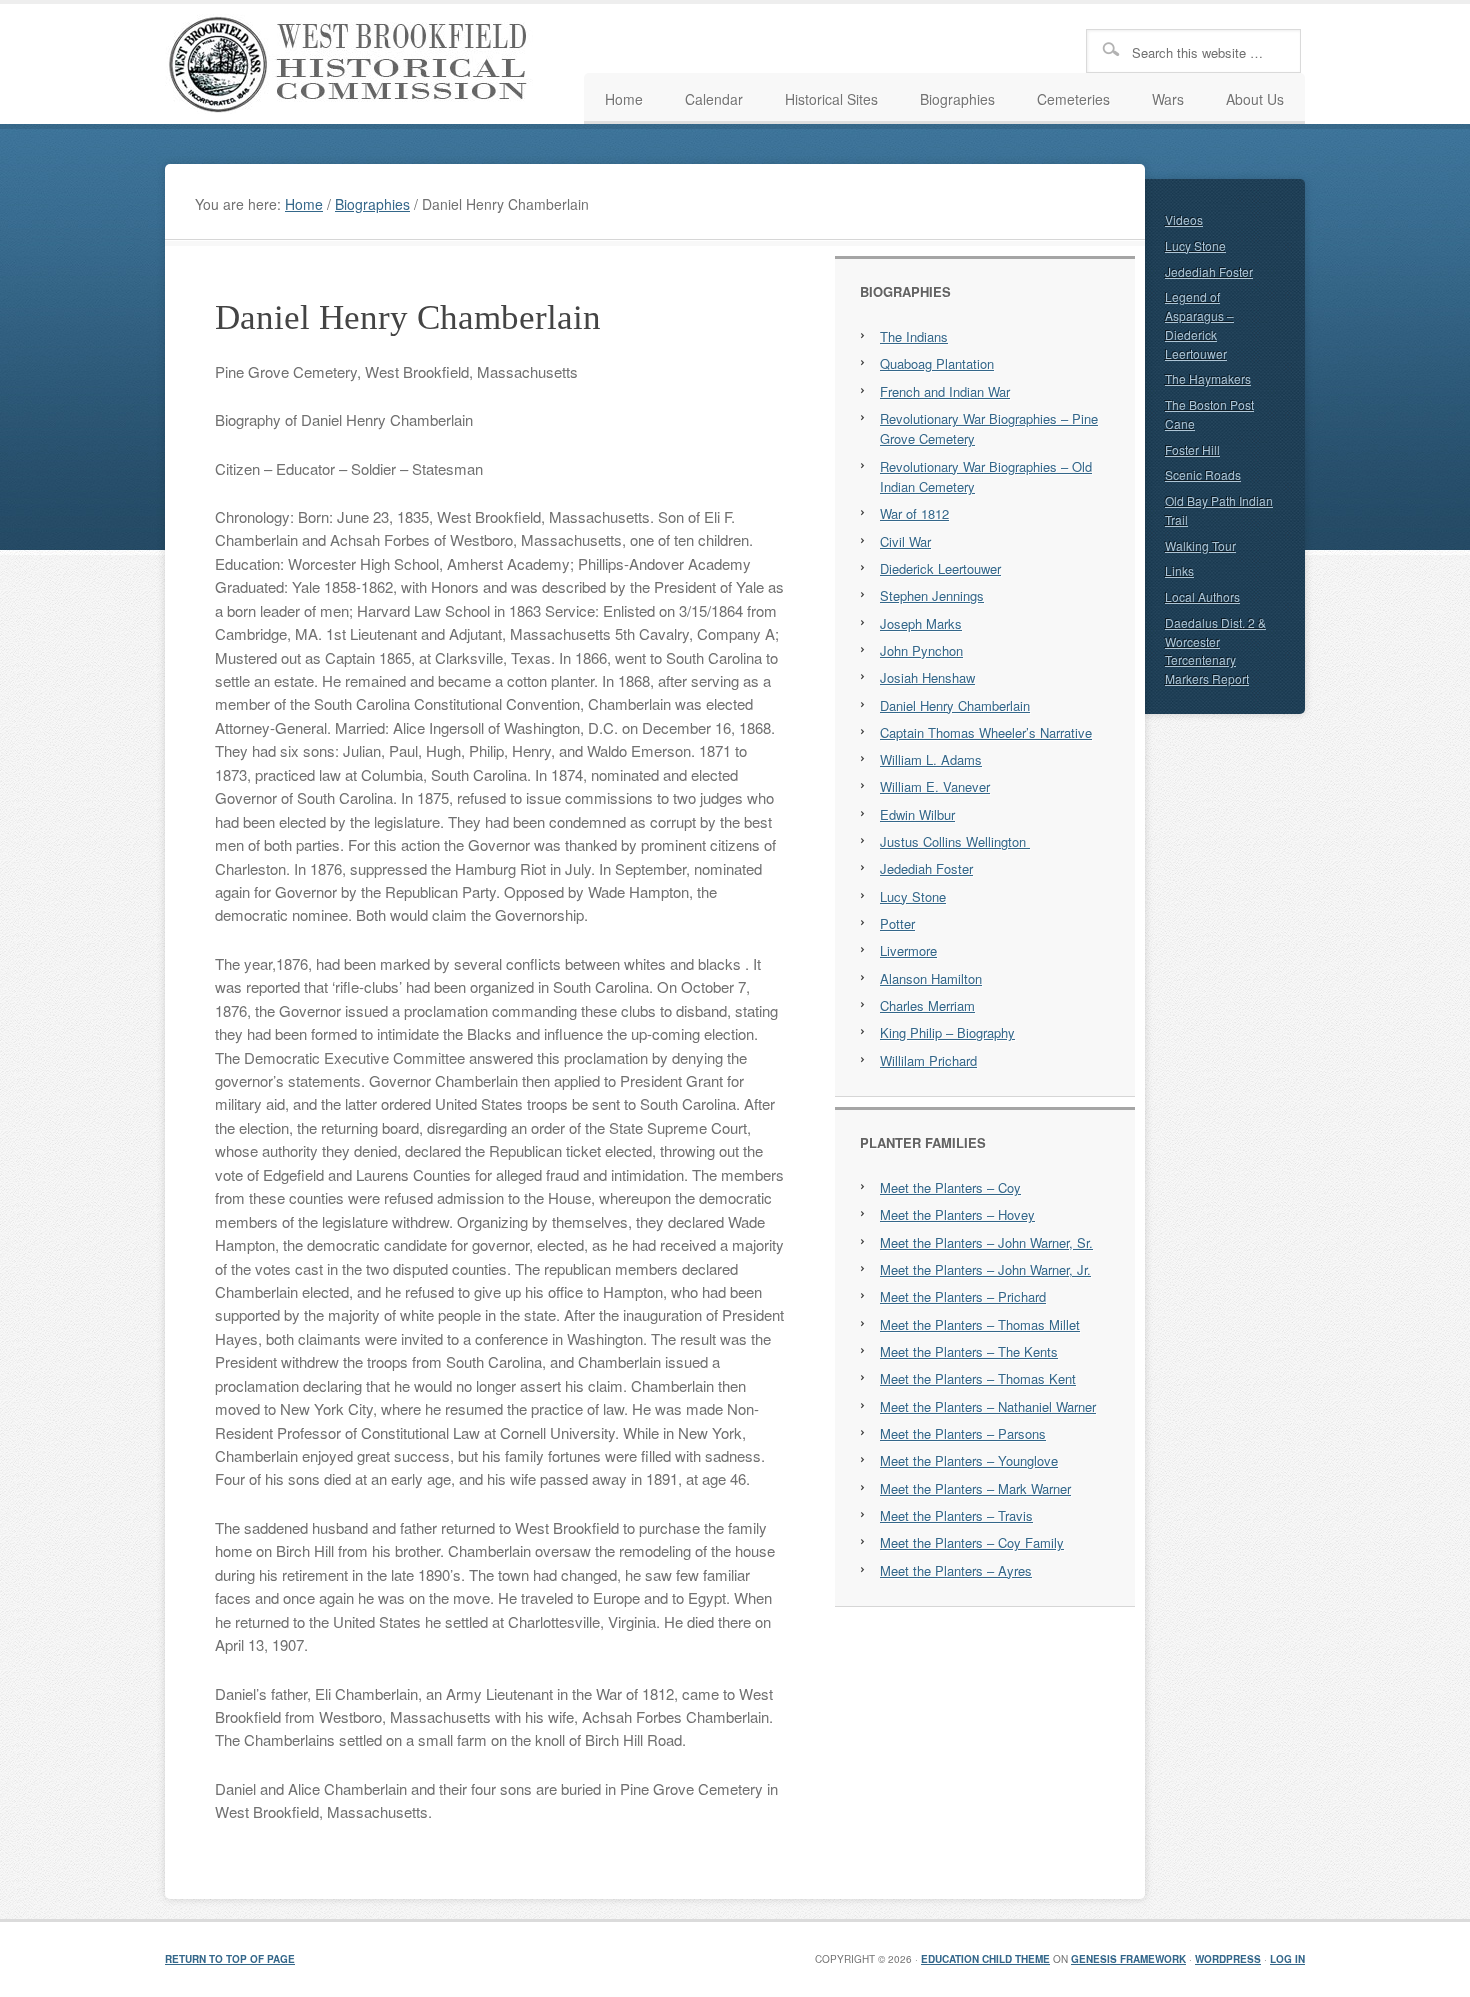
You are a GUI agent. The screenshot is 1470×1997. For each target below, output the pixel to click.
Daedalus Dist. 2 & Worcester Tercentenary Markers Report (1215, 650)
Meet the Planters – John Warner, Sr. (986, 1242)
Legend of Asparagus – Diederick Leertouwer (1199, 324)
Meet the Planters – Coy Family (972, 1542)
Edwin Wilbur (917, 814)
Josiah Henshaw (927, 677)
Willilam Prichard (928, 1060)
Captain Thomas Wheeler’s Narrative (986, 732)
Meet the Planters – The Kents (969, 1351)
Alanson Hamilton (931, 978)
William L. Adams (931, 759)
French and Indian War (945, 391)
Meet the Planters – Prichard (963, 1296)
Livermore (908, 950)
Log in (1287, 1959)
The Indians (914, 336)
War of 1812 (914, 513)
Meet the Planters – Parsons (963, 1433)
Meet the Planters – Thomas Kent (978, 1378)
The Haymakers (1208, 378)
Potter (897, 923)
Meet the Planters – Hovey (957, 1214)
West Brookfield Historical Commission (355, 64)
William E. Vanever (935, 786)
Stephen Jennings (932, 595)
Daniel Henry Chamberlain (955, 705)
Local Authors (1202, 596)
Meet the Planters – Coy (950, 1187)
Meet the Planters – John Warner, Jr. (985, 1269)
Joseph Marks (921, 623)
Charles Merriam (927, 1005)
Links (1179, 570)
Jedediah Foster (926, 868)
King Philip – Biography (947, 1032)
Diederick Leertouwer (940, 568)
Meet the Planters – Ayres (956, 1570)
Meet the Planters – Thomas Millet (980, 1324)
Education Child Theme (985, 1959)
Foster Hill (1192, 449)
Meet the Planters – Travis (956, 1515)
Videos (1184, 219)
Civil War (905, 541)
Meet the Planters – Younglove (969, 1460)
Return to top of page (230, 1959)
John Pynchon (921, 650)
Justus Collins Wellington (955, 841)
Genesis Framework (1128, 1959)
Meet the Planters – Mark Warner (975, 1488)
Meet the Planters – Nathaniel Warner (988, 1406)
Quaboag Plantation (937, 363)
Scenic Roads (1203, 474)
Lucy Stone (913, 896)
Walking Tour (1200, 545)
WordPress (1228, 1959)
